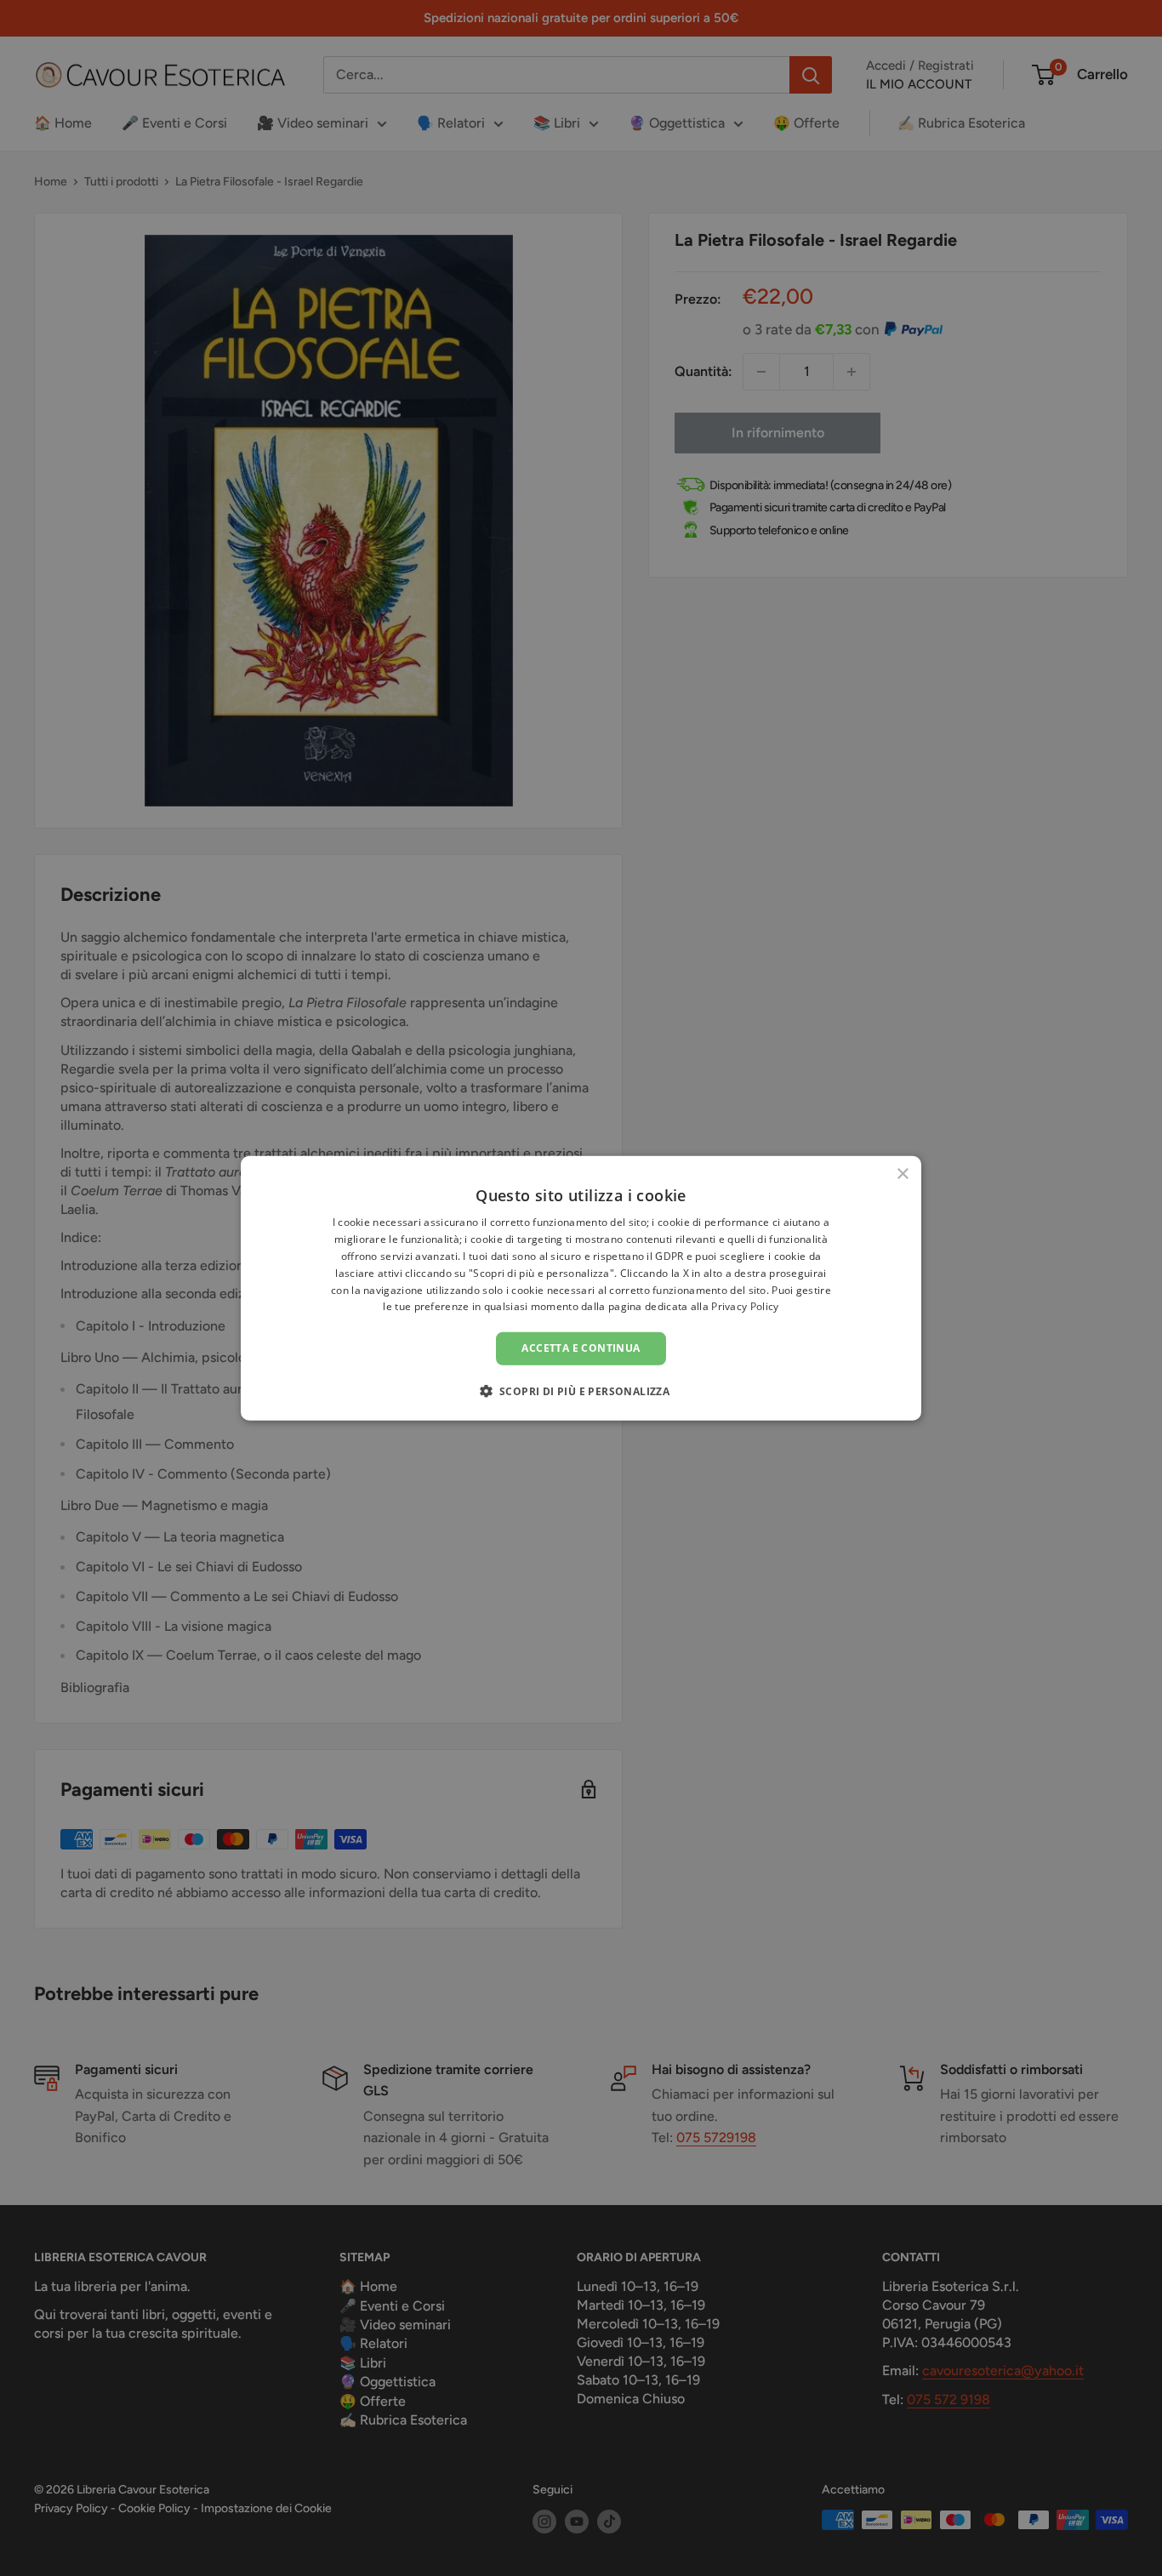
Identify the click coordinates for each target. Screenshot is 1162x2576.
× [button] (902, 1174)
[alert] (581, 1288)
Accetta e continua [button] (581, 1348)
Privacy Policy (745, 1306)
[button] (581, 1390)
